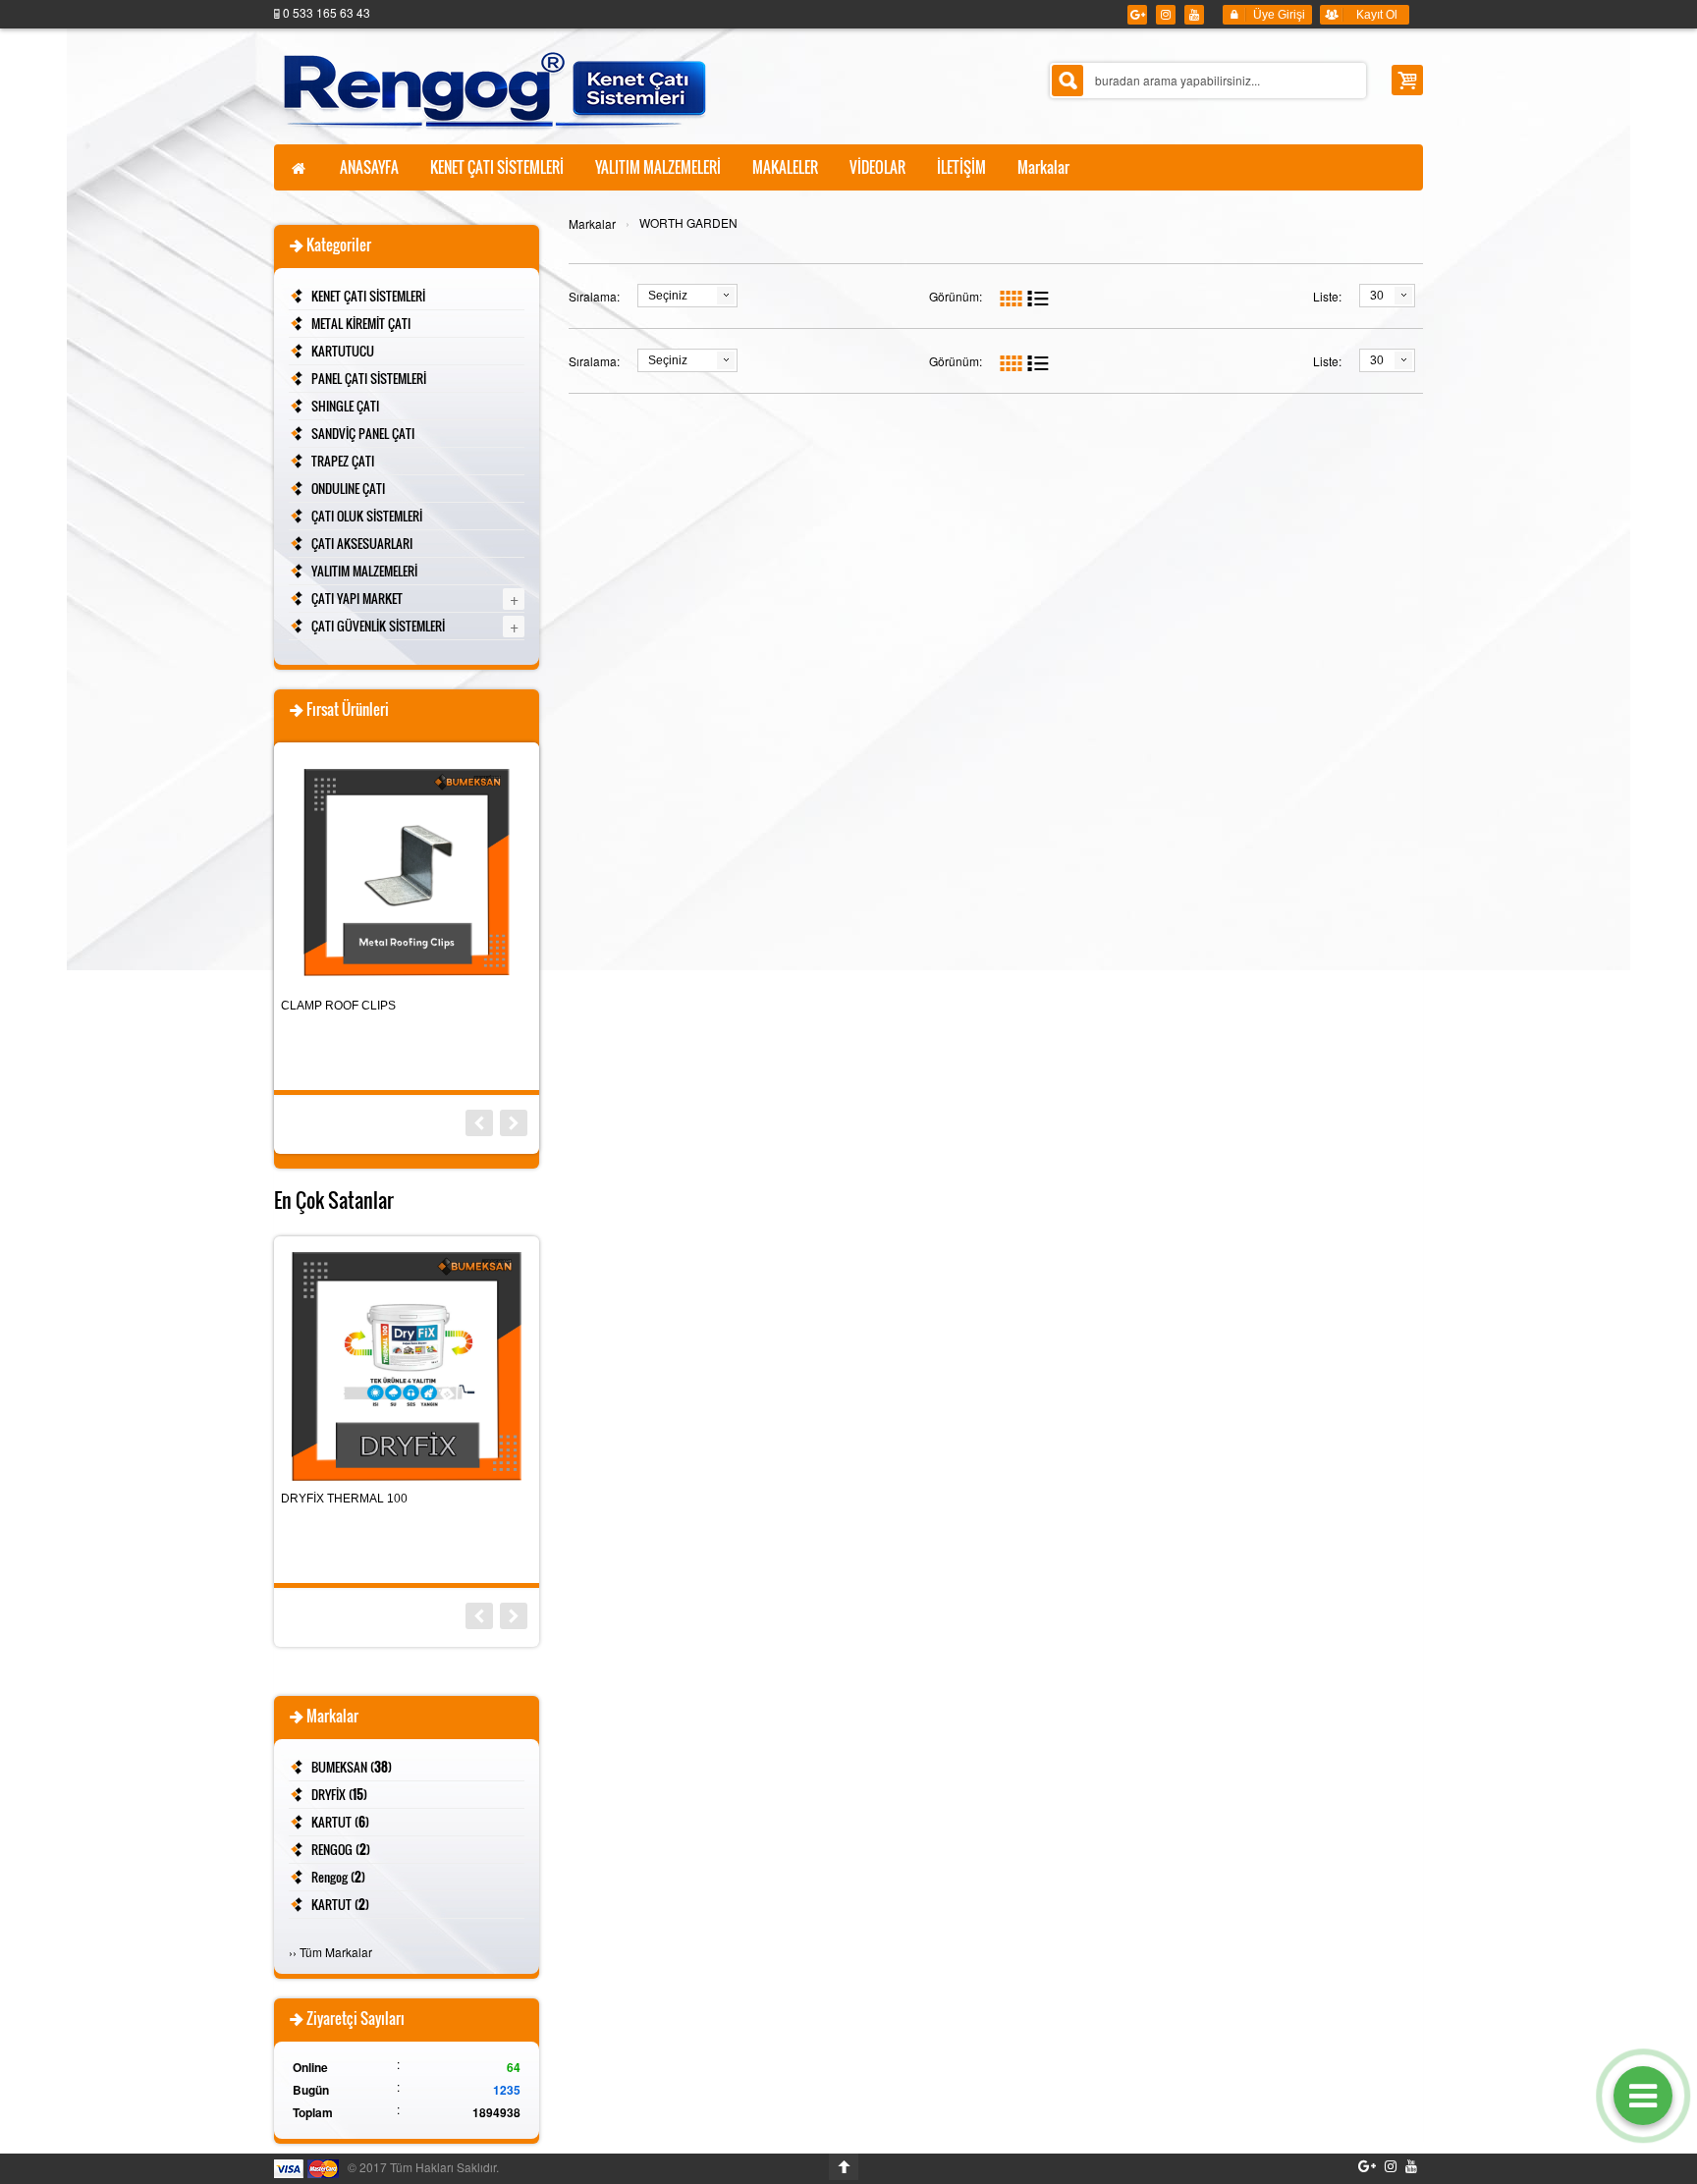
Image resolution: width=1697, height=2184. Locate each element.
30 (1377, 296)
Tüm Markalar (336, 1952)
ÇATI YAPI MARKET (357, 598)
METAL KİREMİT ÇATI (361, 323)
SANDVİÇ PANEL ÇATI (363, 433)
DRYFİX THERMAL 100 (344, 1499)
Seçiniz (668, 296)
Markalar (592, 223)
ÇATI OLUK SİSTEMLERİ (367, 516)
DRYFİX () (339, 1794)
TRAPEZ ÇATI (343, 461)
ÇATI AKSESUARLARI (362, 543)
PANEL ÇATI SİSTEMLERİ (369, 378)
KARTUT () (340, 1822)
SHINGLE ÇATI (345, 406)
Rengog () (338, 1877)
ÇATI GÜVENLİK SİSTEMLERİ (378, 626)
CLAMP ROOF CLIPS (338, 1006)
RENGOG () (341, 1849)
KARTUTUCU (343, 351)
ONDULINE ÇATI (348, 488)
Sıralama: (594, 296)
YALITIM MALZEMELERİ (364, 571)
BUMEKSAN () (352, 1767)
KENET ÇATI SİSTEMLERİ (368, 296)
